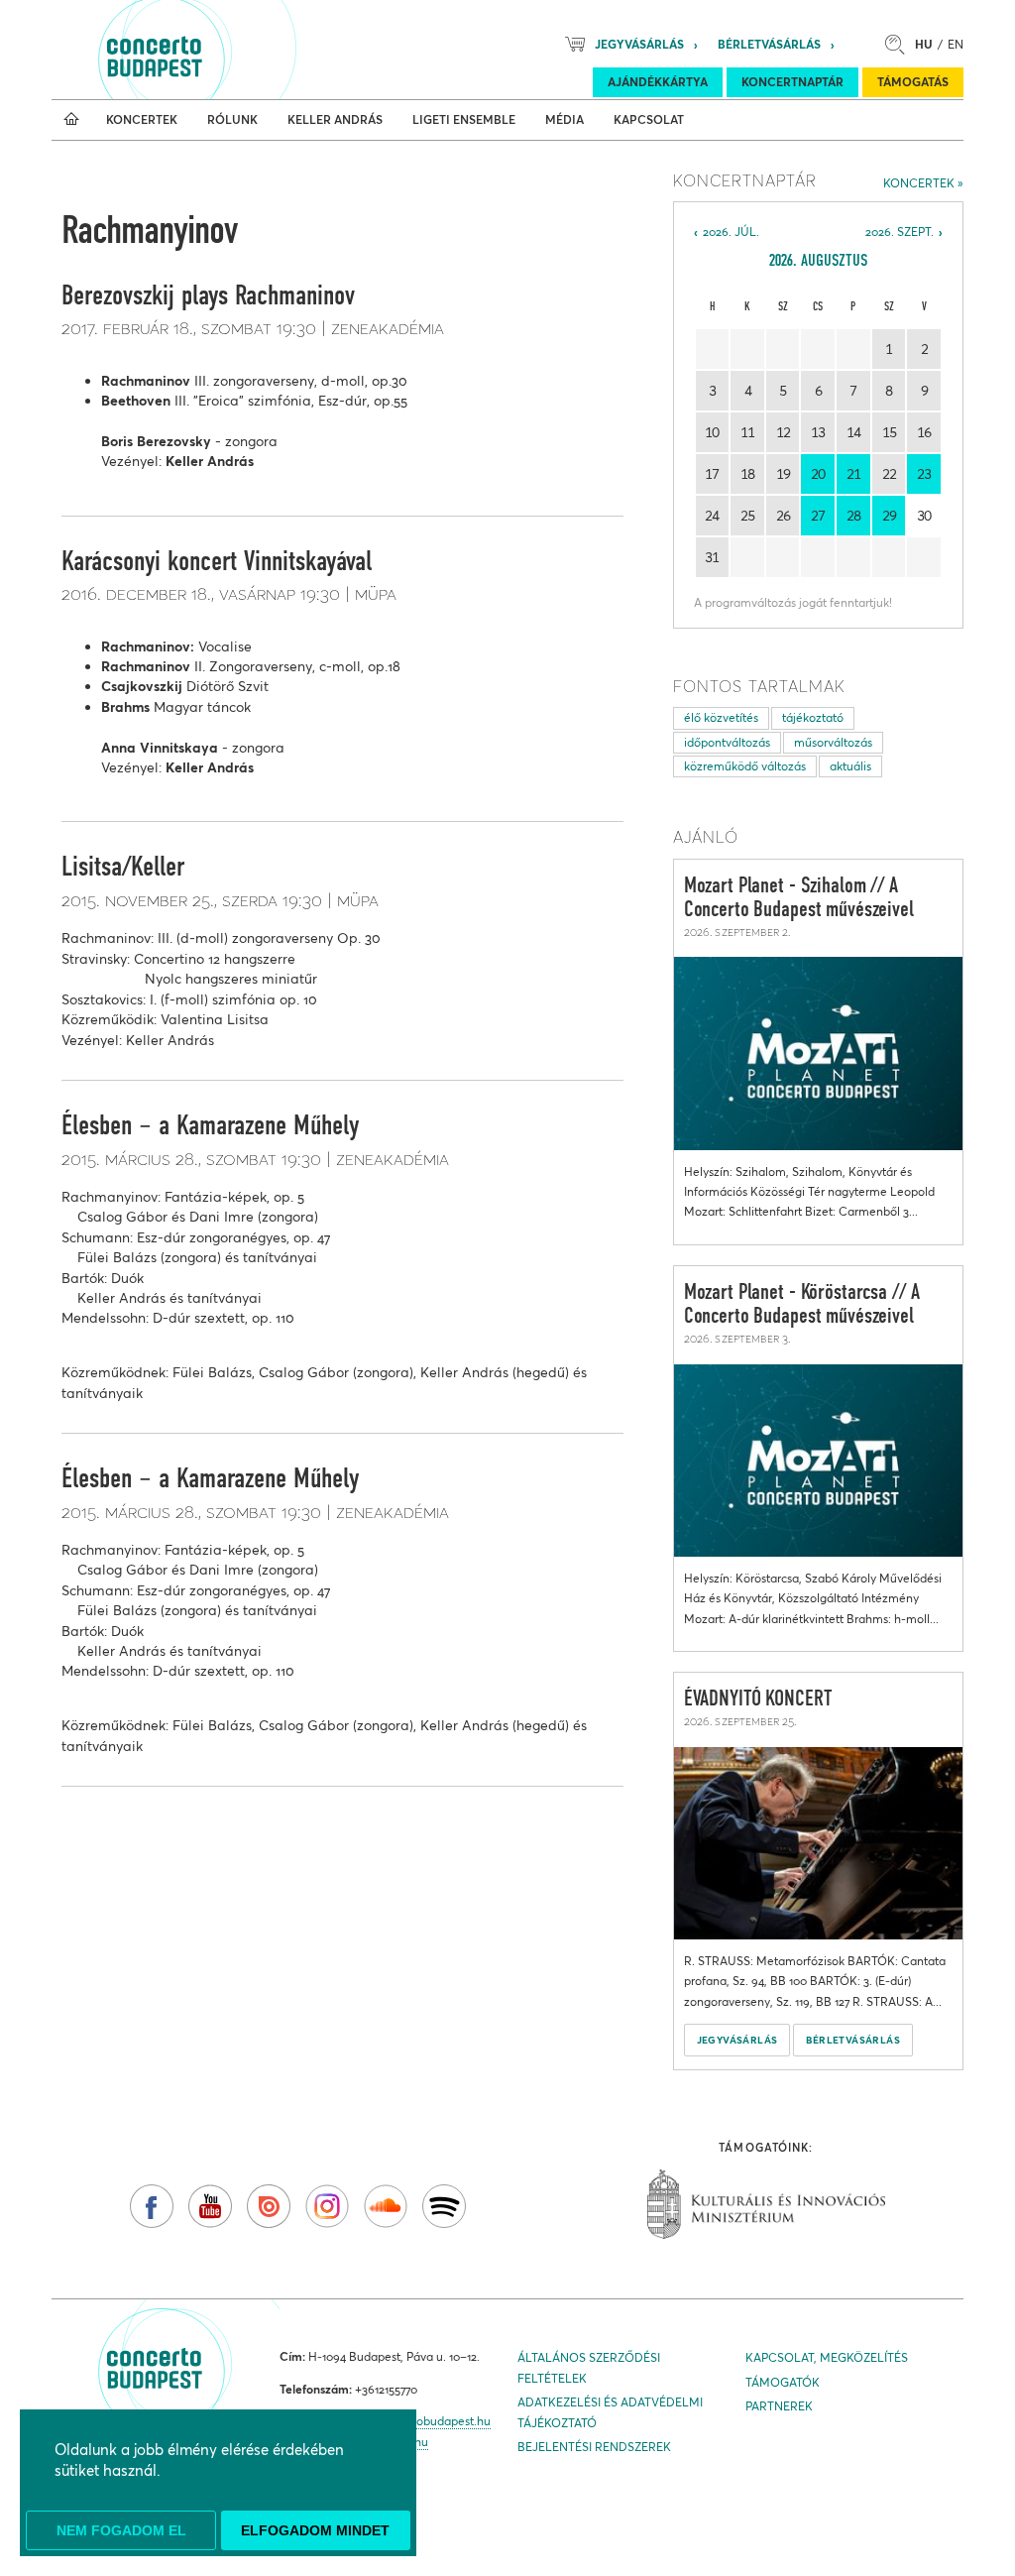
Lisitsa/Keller (123, 868)
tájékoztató (813, 717)
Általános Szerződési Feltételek (589, 2367)
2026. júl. (731, 232)
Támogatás (913, 82)
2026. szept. (900, 232)
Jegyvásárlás (639, 44)
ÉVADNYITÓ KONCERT (758, 1699)
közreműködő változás (745, 766)
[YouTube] (210, 2206)
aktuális (850, 766)
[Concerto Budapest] (222, 50)
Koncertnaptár (792, 82)
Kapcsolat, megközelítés (827, 2357)
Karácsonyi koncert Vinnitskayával (217, 562)
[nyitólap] (71, 120)
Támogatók (783, 2382)
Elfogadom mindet (315, 2530)
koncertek (919, 183)
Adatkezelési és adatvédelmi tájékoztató (610, 2412)
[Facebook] (152, 2206)
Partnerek (779, 2406)
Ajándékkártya (658, 82)
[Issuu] (269, 2206)
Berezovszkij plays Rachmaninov (208, 296)
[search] (900, 44)
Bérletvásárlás (769, 44)
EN (956, 44)
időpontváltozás (727, 742)
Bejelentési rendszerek (594, 2447)
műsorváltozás (833, 742)
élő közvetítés (721, 717)
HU (924, 44)
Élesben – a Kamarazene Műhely (210, 1126)
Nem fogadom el (121, 2530)
